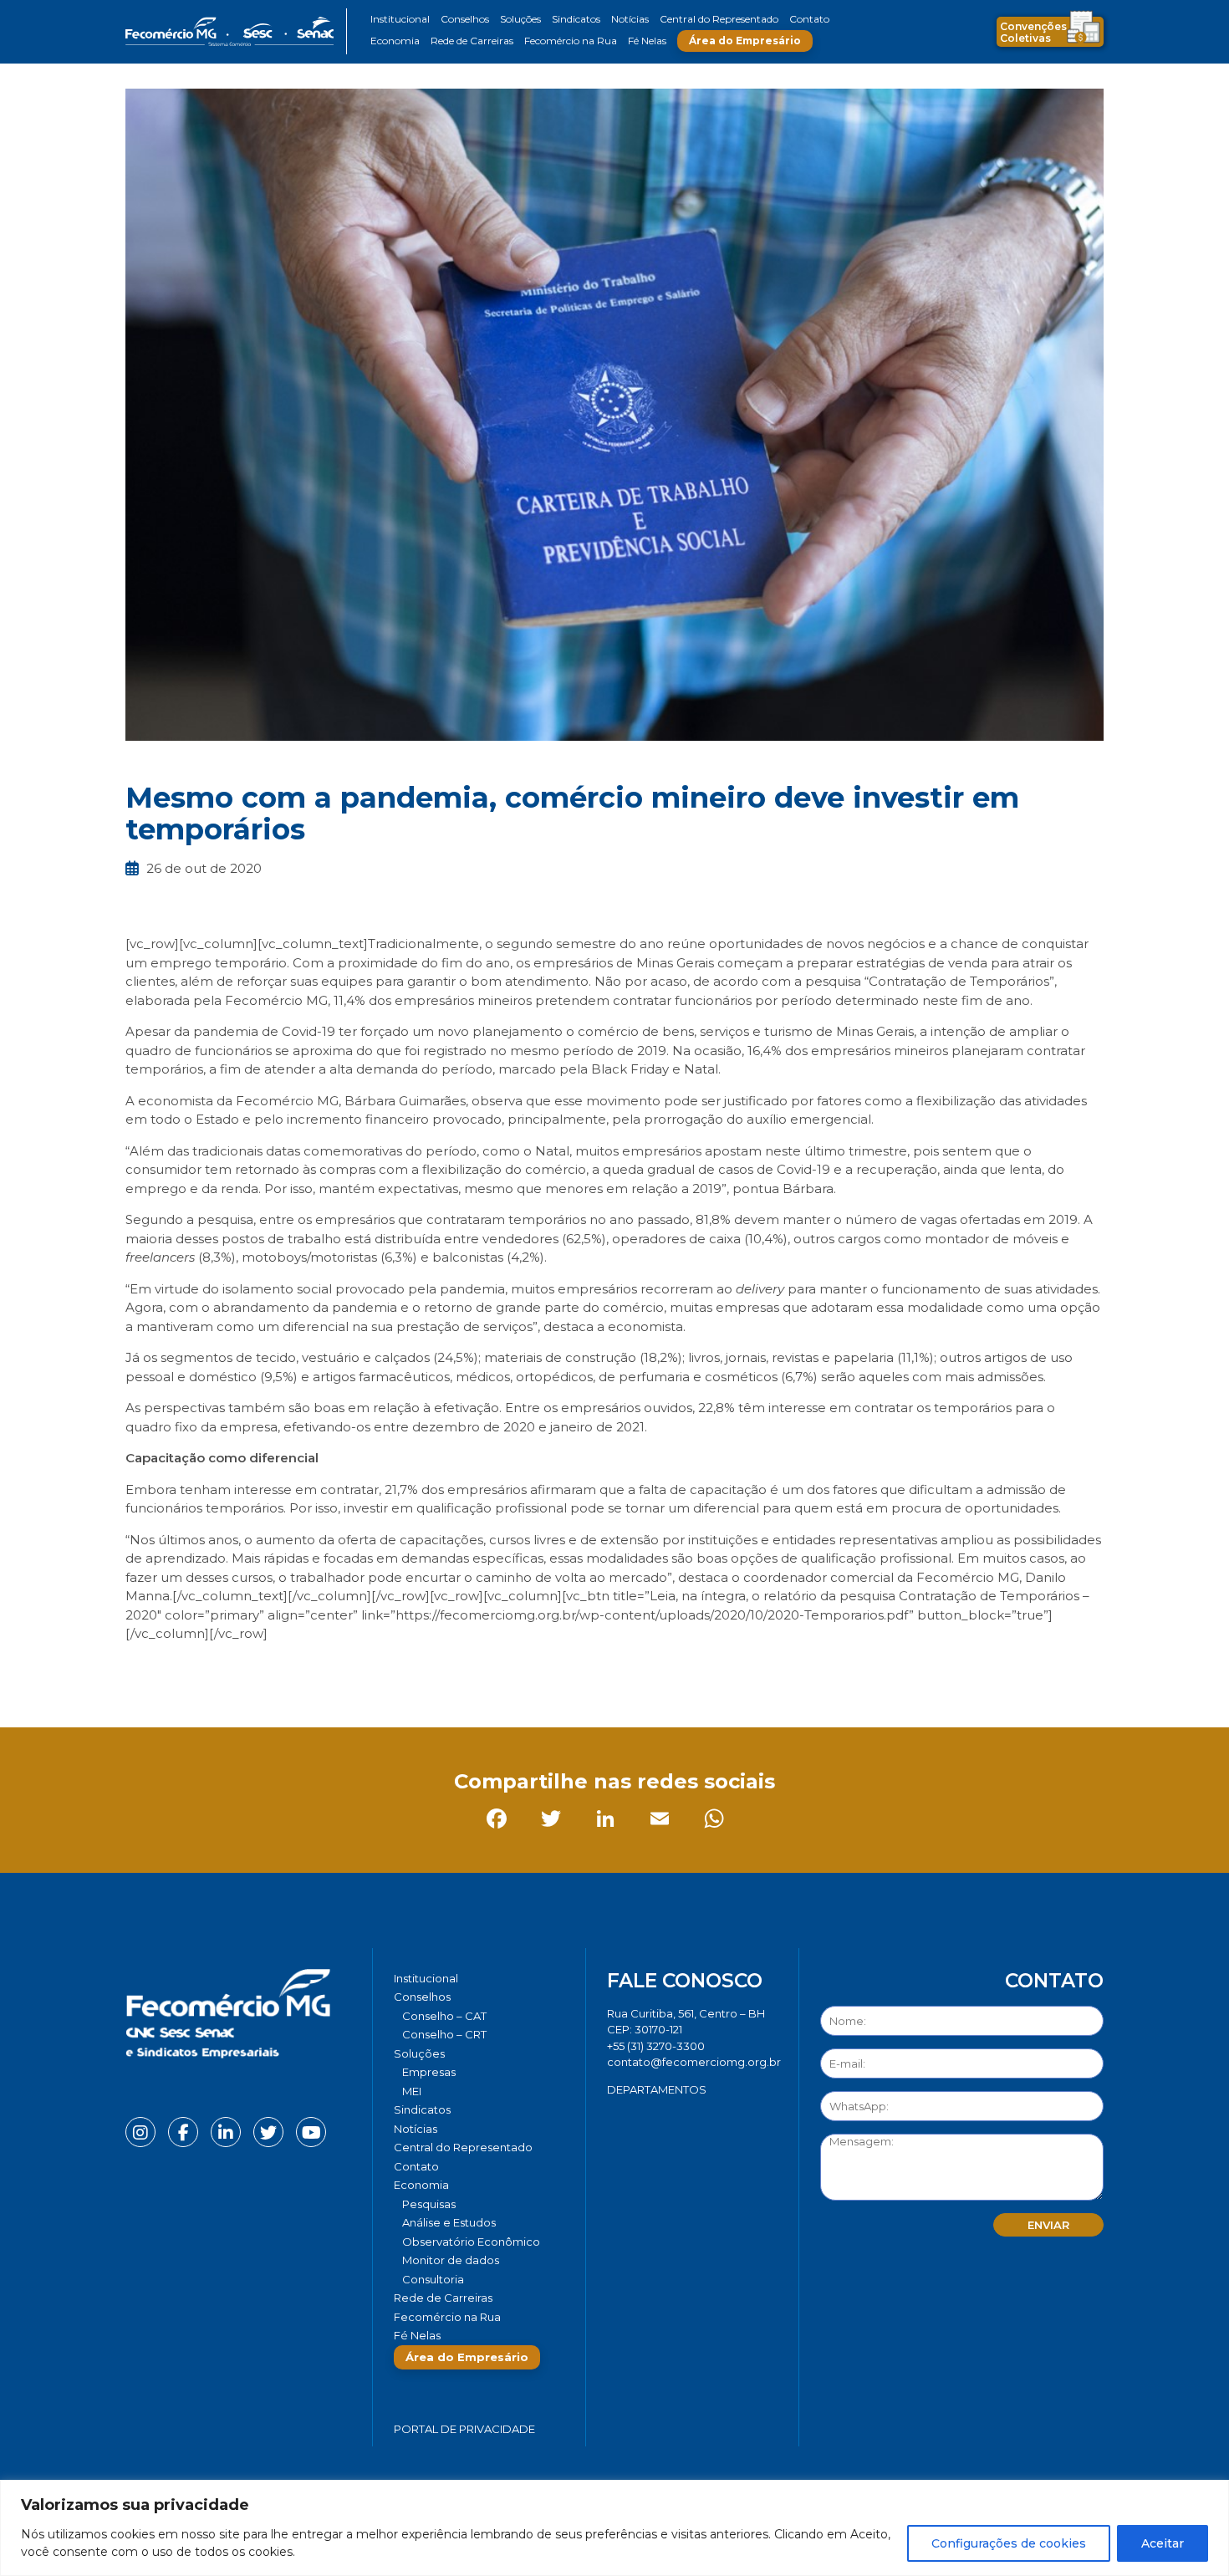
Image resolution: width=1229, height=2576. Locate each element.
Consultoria (433, 2279)
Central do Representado (719, 19)
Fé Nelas (647, 41)
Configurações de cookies (1009, 2543)
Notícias (630, 19)
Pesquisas (429, 2204)
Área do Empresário (745, 41)
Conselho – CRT (444, 2034)
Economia (395, 41)
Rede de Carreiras (472, 41)
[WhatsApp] (359, 1671)
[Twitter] (196, 1671)
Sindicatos (576, 19)
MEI (412, 2091)
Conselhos (465, 19)
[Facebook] (142, 1671)
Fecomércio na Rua (571, 41)
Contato (809, 19)
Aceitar (1163, 2543)
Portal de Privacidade (464, 2429)
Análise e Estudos (449, 2222)
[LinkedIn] (250, 1671)
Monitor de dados (451, 2260)
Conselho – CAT (444, 2016)
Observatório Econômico (471, 2242)
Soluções (520, 19)
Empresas (429, 2072)
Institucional (400, 19)
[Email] (305, 1671)
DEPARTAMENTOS (657, 2089)
